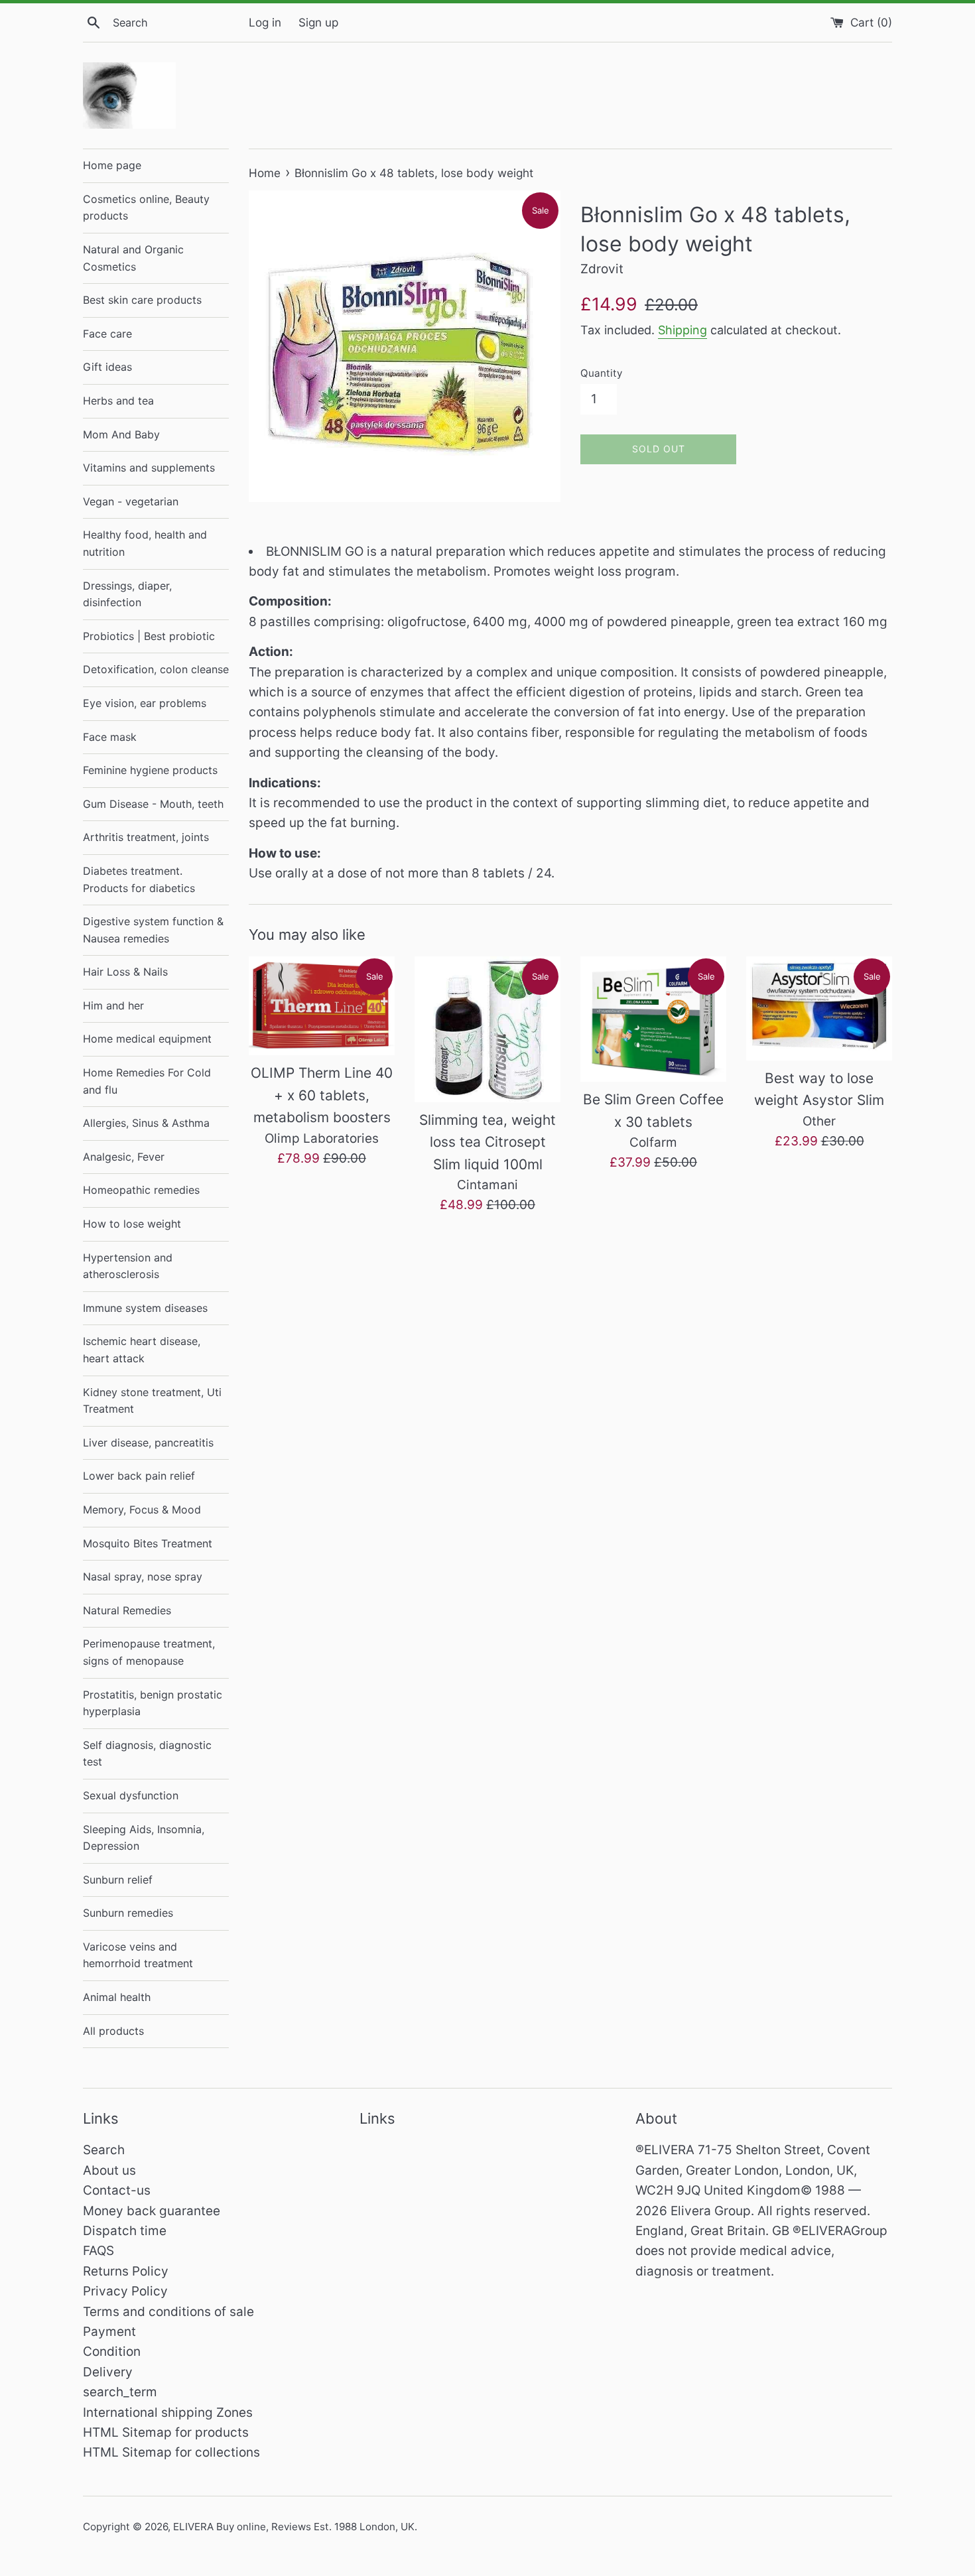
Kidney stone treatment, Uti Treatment (152, 1401)
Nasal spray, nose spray (143, 1577)
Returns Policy (126, 2271)
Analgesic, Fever (124, 1157)
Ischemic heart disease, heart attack (142, 1350)
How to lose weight (132, 1224)
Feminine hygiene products (150, 770)
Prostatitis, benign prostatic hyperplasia (153, 1703)
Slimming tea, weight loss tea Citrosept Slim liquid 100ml (487, 1142)
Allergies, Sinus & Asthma (146, 1123)
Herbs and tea (118, 401)
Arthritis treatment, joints (146, 837)
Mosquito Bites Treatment (148, 1543)
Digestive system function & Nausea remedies (153, 930)
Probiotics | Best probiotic (149, 636)
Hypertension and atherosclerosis (128, 1266)
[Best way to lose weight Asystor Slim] (819, 1008)
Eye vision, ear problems (145, 703)
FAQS (98, 2251)
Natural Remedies (127, 1610)
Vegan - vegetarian (131, 501)
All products (113, 2031)
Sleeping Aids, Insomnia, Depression (144, 1838)
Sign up (318, 22)
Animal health (117, 1997)
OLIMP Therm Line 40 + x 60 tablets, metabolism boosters (322, 1095)
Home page (112, 165)
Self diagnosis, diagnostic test (147, 1754)
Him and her (113, 1005)
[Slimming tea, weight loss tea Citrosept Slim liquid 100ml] (487, 1029)
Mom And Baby (121, 434)
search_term (120, 2392)
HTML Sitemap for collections (171, 2452)
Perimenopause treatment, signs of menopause (149, 1652)
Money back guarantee (152, 2211)
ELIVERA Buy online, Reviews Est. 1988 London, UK (294, 2527)
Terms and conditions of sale (168, 2312)
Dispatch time (125, 2231)
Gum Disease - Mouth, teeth (153, 804)
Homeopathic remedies (141, 1190)
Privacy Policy (125, 2291)
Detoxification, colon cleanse (156, 669)
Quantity (601, 373)
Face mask (110, 737)
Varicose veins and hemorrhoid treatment (138, 1955)
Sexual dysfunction (131, 1795)
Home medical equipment (147, 1039)
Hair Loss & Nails (125, 972)
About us (109, 2170)
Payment (109, 2332)
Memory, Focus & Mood (142, 1510)
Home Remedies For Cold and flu (147, 1081)
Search (104, 2150)
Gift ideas (107, 367)
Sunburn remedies (128, 1913)
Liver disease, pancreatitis (148, 1443)
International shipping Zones (168, 2413)
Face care (107, 334)
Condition (112, 2351)
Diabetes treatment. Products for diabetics (139, 879)
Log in (265, 22)
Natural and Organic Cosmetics (133, 258)
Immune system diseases (145, 1308)
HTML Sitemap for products (166, 2432)
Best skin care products (142, 300)
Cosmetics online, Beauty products (146, 208)
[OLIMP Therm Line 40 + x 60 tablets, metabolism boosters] (322, 1006)
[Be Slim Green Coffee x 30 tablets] (653, 1019)
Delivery (108, 2372)
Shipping (682, 330)
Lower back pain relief (139, 1476)
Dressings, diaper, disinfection (127, 594)
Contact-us (117, 2190)
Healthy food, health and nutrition (145, 543)
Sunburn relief (118, 1880)
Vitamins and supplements (149, 468)
